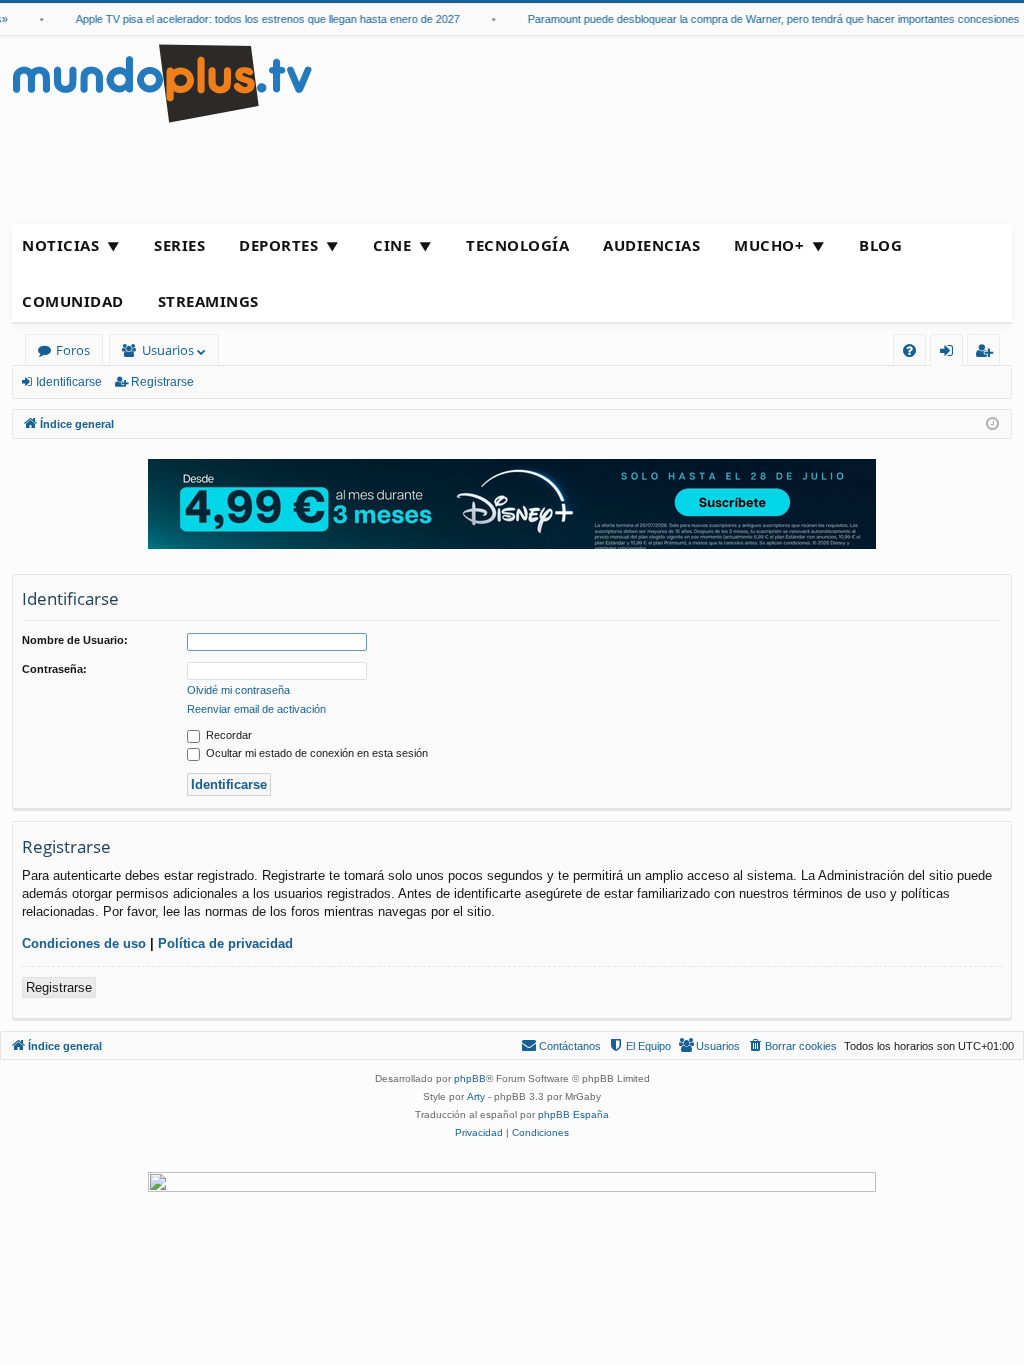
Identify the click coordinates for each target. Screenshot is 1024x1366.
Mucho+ (769, 245)
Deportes (278, 245)
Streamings (208, 301)
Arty (476, 1096)
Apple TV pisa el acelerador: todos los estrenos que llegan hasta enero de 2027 (256, 19)
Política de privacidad (225, 943)
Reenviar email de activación (256, 709)
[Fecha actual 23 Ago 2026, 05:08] (992, 424)
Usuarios (168, 350)
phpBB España (573, 1114)
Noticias (60, 245)
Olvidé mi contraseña (238, 690)
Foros (73, 350)
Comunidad (73, 301)
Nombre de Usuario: (75, 640)
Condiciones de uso (84, 943)
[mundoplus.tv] (162, 82)
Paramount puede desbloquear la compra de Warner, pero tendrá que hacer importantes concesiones (762, 19)
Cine (392, 245)
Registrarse (162, 382)
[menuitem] (909, 350)
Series (179, 245)
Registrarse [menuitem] (988, 353)
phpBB (470, 1078)
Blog (880, 245)
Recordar (227, 735)
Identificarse (69, 382)
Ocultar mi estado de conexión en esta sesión (315, 753)
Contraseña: (54, 669)
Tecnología (517, 245)
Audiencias (651, 245)
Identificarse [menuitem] (950, 353)
